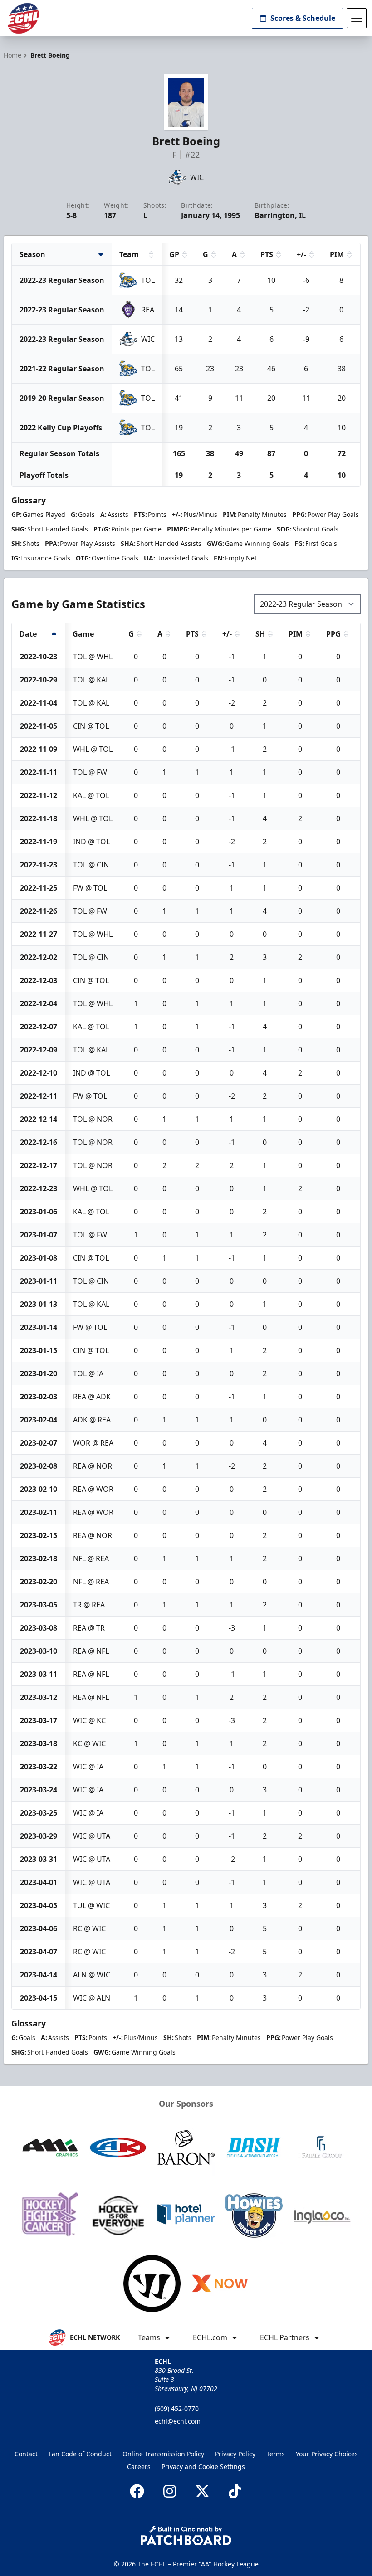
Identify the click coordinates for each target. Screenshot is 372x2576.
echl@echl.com (178, 2421)
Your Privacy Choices (327, 2454)
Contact (26, 2454)
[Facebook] (137, 2491)
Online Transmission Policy (163, 2454)
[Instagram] (170, 2491)
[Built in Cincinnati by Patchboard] (186, 2535)
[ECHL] (23, 18)
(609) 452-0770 (177, 2408)
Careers (139, 2466)
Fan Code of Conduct (80, 2454)
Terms (276, 2454)
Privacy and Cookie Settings (203, 2466)
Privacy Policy (235, 2454)
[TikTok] (235, 2491)
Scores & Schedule (303, 18)
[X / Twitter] (202, 2491)
